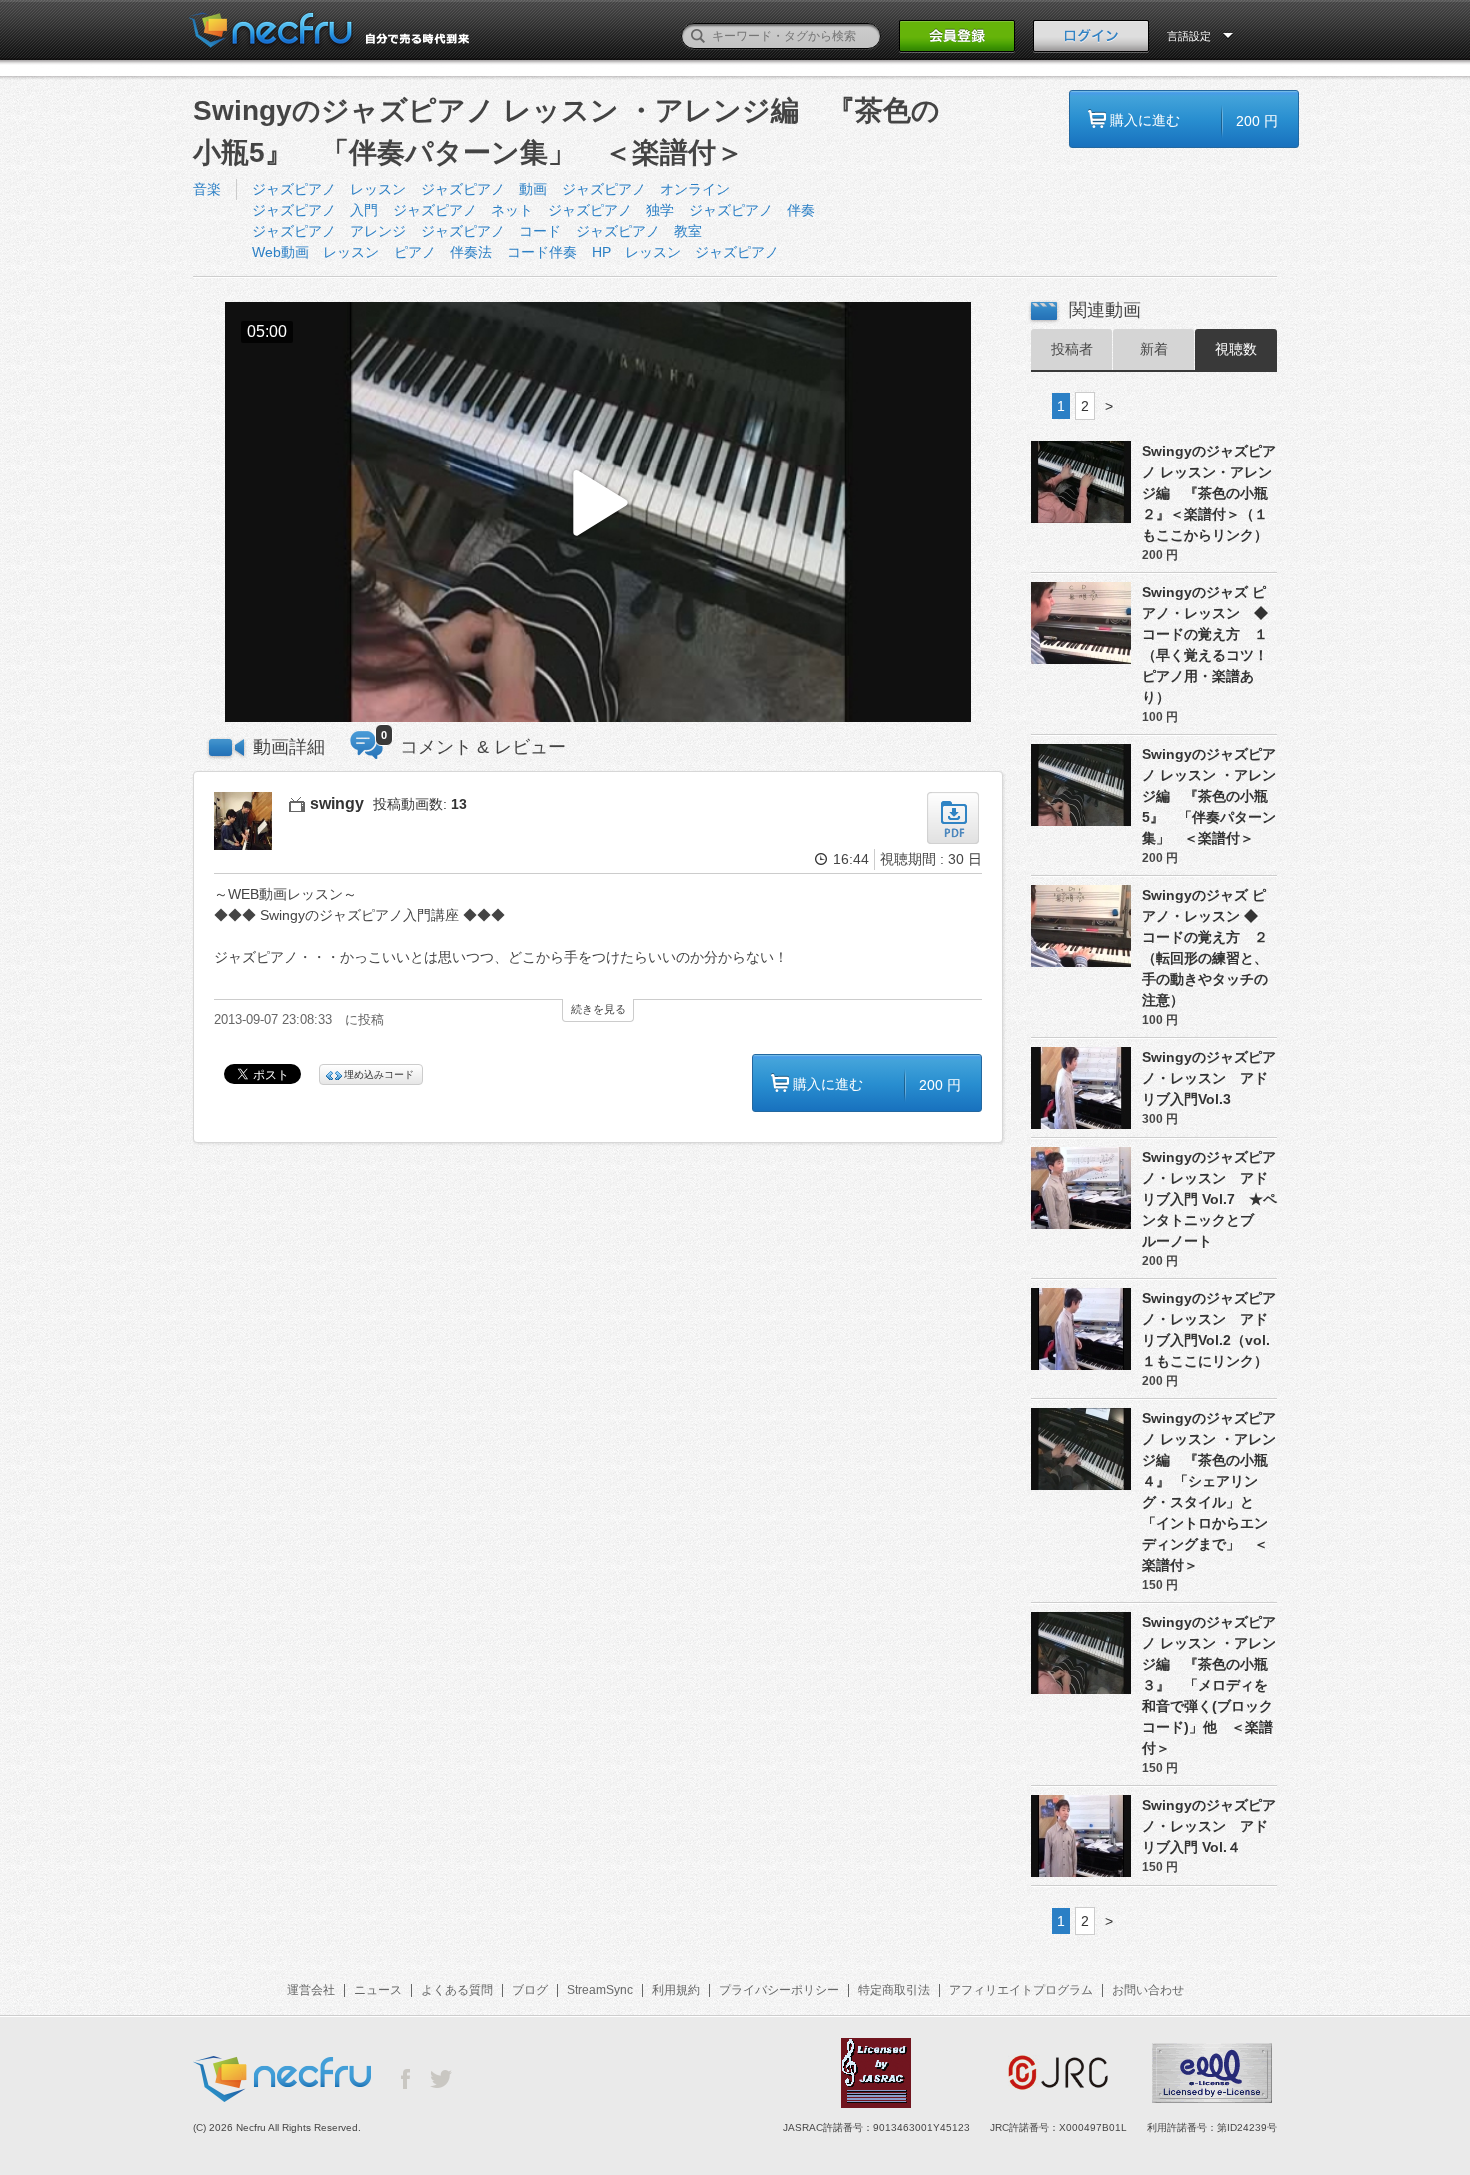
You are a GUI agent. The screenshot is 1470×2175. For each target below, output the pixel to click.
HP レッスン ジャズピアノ (685, 252)
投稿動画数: (420, 804)
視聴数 (1236, 349)
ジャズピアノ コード (491, 231)
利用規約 (676, 1990)
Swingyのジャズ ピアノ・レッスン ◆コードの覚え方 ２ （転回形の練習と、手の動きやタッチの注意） (1209, 947)
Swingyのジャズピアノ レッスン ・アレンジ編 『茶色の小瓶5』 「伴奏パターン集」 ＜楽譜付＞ (1209, 796)
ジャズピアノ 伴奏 (752, 210)
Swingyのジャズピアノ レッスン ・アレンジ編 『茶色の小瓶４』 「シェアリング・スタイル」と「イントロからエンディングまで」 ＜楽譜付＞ (1209, 1491)
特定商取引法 (894, 1990)
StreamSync (600, 1990)
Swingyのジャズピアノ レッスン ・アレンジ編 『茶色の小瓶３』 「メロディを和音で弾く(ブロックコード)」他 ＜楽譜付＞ (1209, 1685)
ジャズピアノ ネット (463, 210)
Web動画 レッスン (315, 252)
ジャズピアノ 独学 (611, 210)
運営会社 (311, 1990)
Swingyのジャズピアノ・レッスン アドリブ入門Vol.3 (1209, 1078)
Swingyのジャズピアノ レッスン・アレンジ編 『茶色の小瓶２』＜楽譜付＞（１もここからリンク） (1209, 493)
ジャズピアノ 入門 (315, 210)
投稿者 (1072, 349)
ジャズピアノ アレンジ (329, 231)
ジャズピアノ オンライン (646, 189)
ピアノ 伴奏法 (443, 252)
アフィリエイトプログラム (1021, 1990)
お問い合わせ (1148, 1990)
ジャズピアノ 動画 (484, 189)
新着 (1154, 349)
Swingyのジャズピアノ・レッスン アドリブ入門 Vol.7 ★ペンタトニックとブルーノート (1209, 1199)
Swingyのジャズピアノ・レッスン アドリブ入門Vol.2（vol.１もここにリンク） (1209, 1329)
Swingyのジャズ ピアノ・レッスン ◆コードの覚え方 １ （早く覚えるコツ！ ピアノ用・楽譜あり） (1209, 644)
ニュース (378, 1990)
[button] (598, 512)
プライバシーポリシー (779, 1990)
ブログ (530, 1990)
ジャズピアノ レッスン (329, 189)
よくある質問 (457, 1990)
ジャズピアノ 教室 (639, 231)
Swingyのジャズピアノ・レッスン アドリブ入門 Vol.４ (1209, 1826)
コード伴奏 (542, 252)
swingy (337, 803)
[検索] (698, 36)
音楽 (207, 189)
